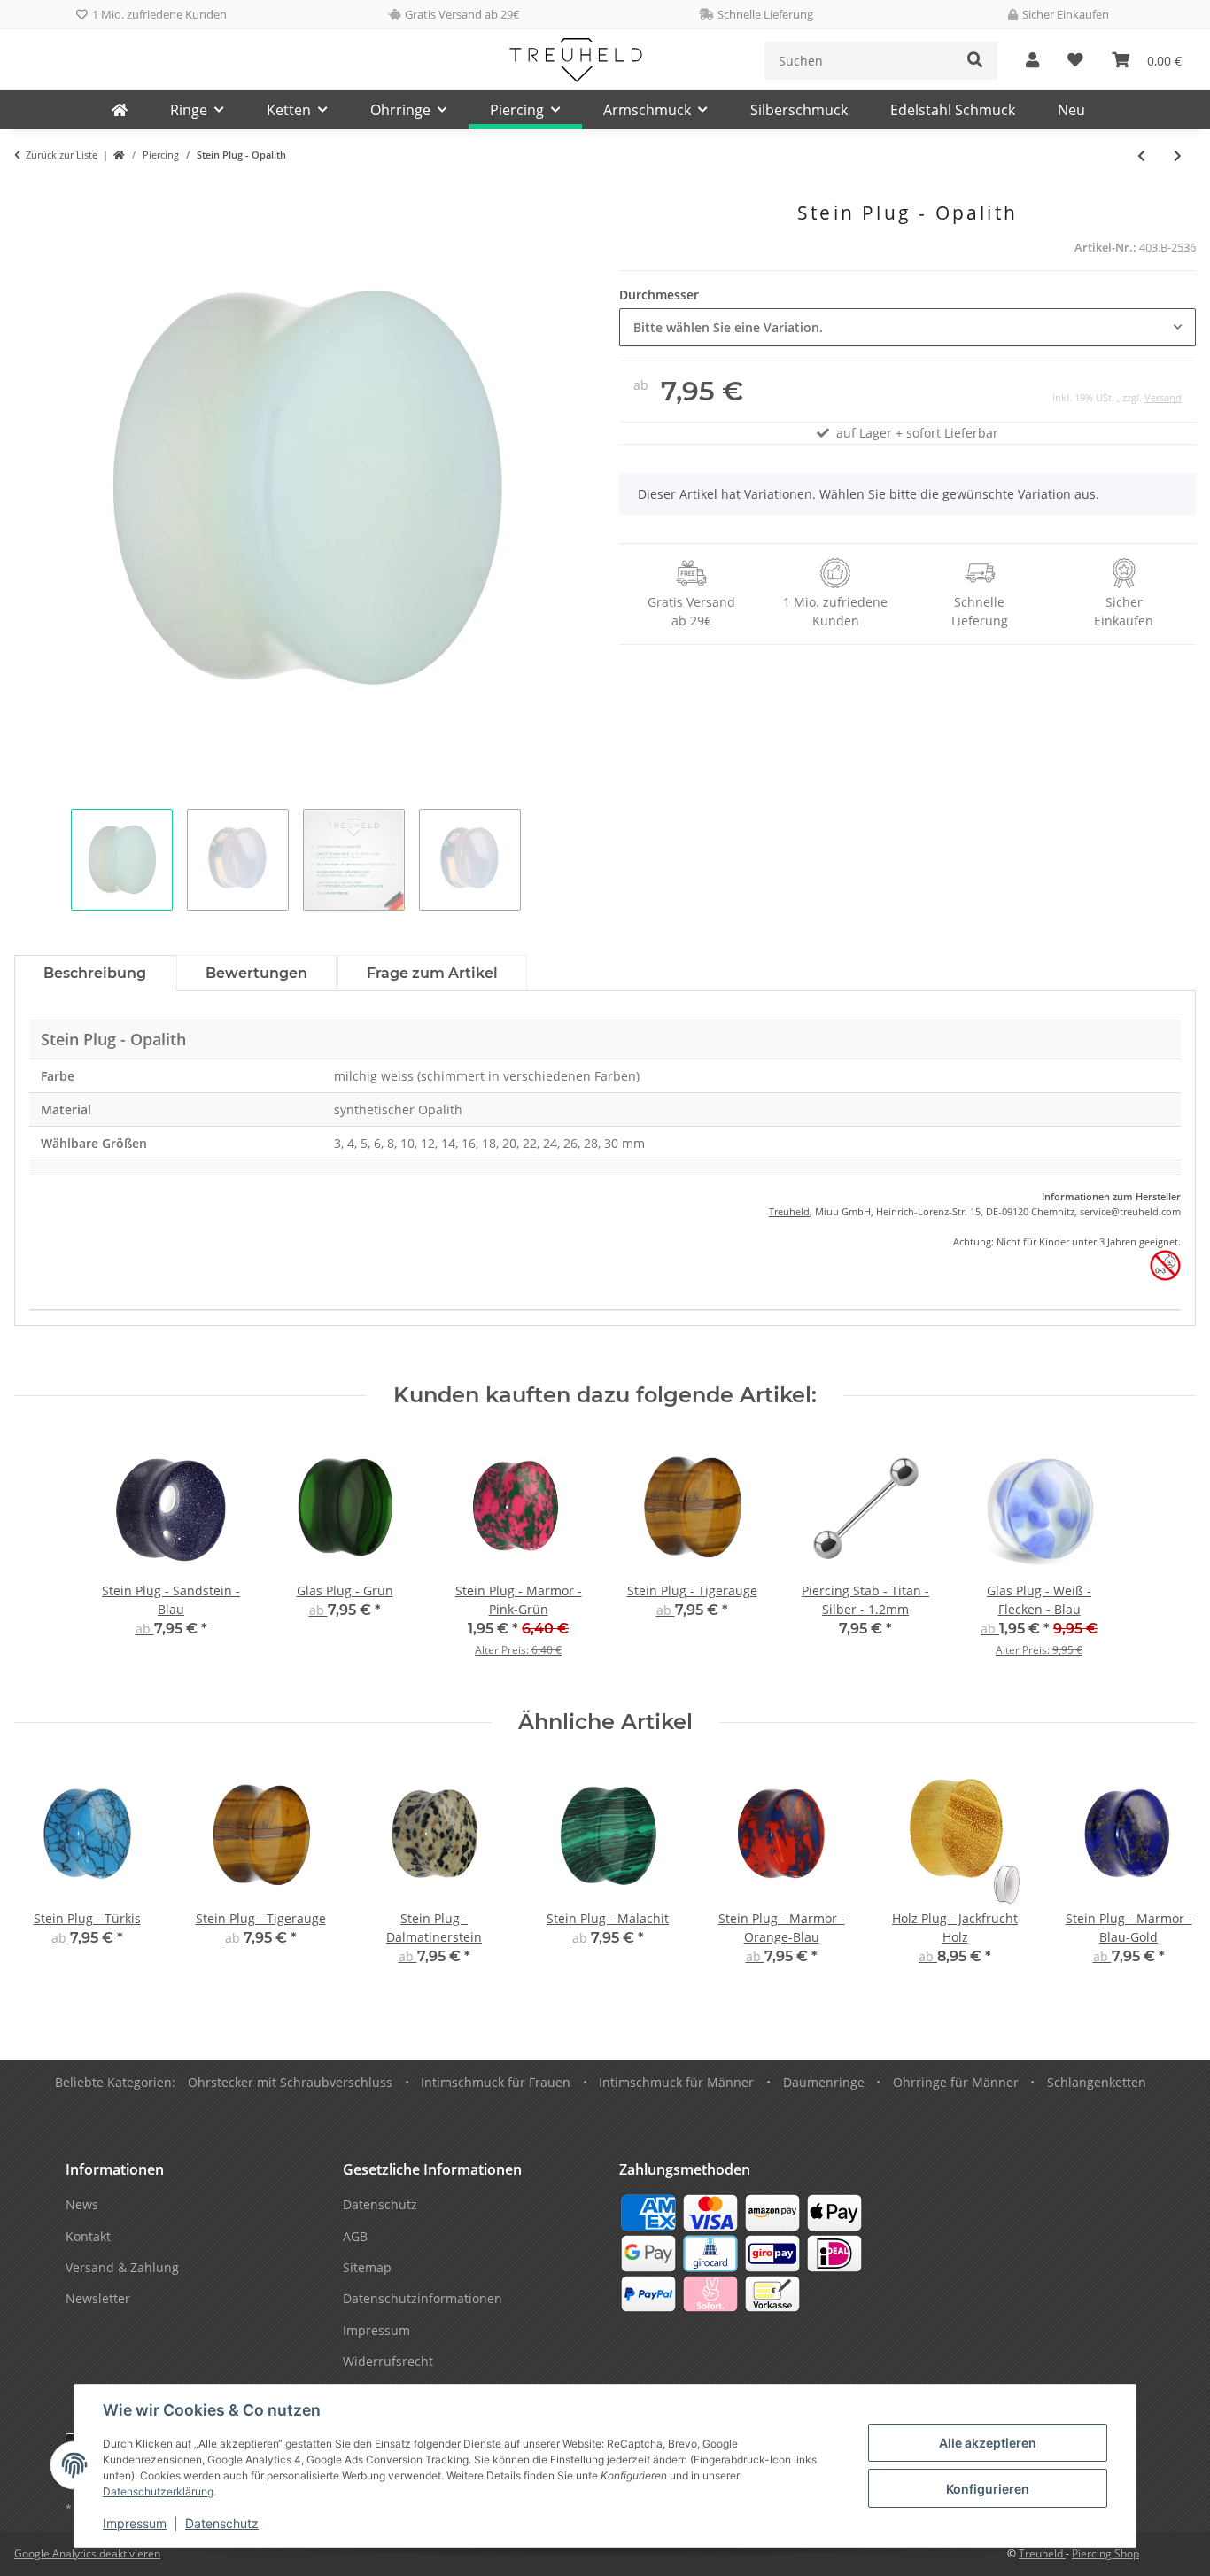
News (82, 2204)
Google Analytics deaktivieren (87, 2553)
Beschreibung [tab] (95, 973)
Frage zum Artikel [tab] (432, 973)
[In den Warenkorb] (28, 192)
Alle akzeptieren (988, 2443)
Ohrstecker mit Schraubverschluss (290, 2082)
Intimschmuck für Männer (676, 2082)
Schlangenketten (1097, 2082)
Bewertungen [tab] (256, 973)
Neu (1071, 110)
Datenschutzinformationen (423, 2298)
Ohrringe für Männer (956, 2082)
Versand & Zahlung (122, 2267)
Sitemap (367, 2267)
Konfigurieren (988, 2489)
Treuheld (789, 1211)
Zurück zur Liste (62, 155)
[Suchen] (975, 61)
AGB (355, 2236)
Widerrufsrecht (388, 2361)
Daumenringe (824, 2082)
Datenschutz (222, 2523)
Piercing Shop (1105, 2553)
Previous (44, 1877)
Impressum (135, 2523)
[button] (1032, 61)
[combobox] (907, 327)
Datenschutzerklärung (158, 2491)
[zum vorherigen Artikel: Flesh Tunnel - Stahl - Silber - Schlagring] (1141, 155)
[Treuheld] (120, 110)
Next (1167, 1877)
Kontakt (88, 2236)
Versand (1163, 397)
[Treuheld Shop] (119, 155)
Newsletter (98, 2298)
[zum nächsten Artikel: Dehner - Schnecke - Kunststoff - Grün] (1178, 155)
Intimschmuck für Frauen (496, 2082)
